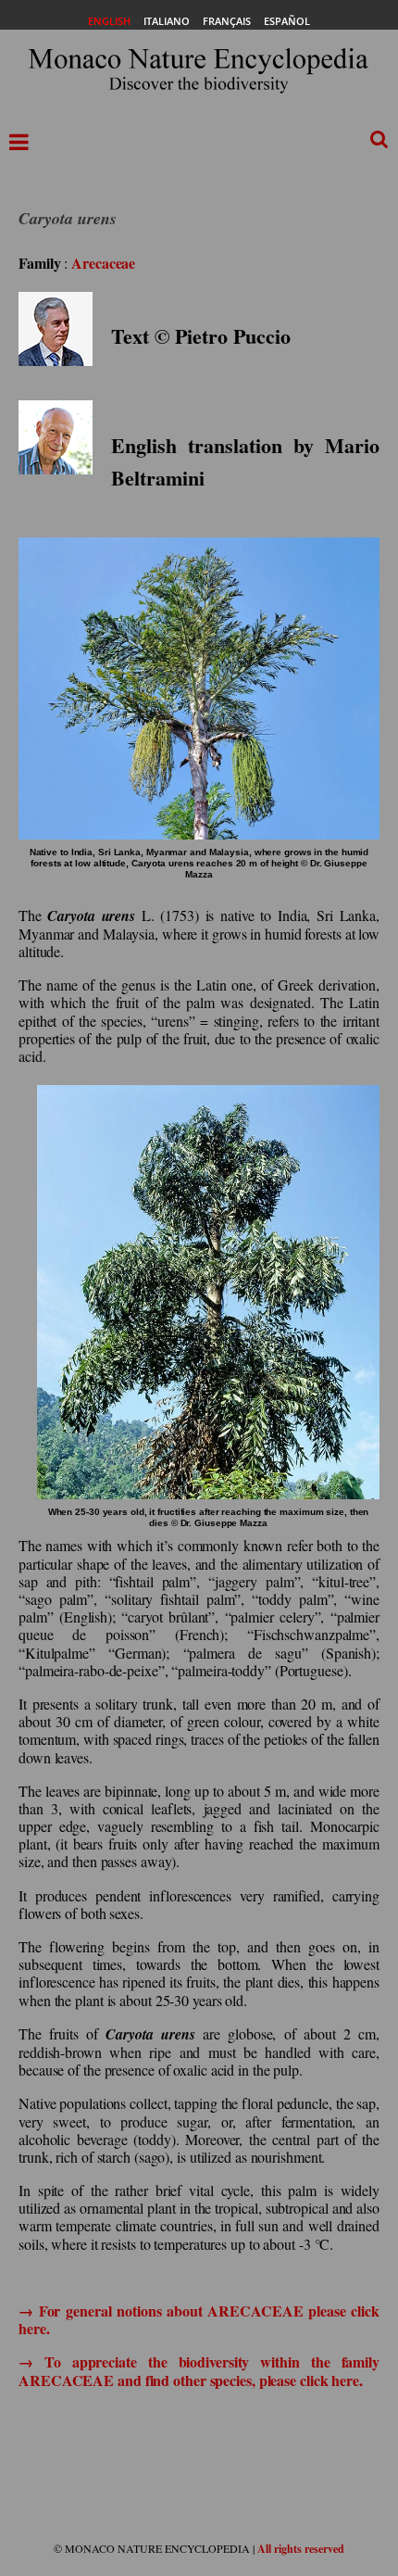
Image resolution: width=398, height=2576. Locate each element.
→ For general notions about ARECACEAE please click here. (199, 2319)
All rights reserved (301, 2549)
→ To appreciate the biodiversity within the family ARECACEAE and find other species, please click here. (199, 2370)
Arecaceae (103, 263)
